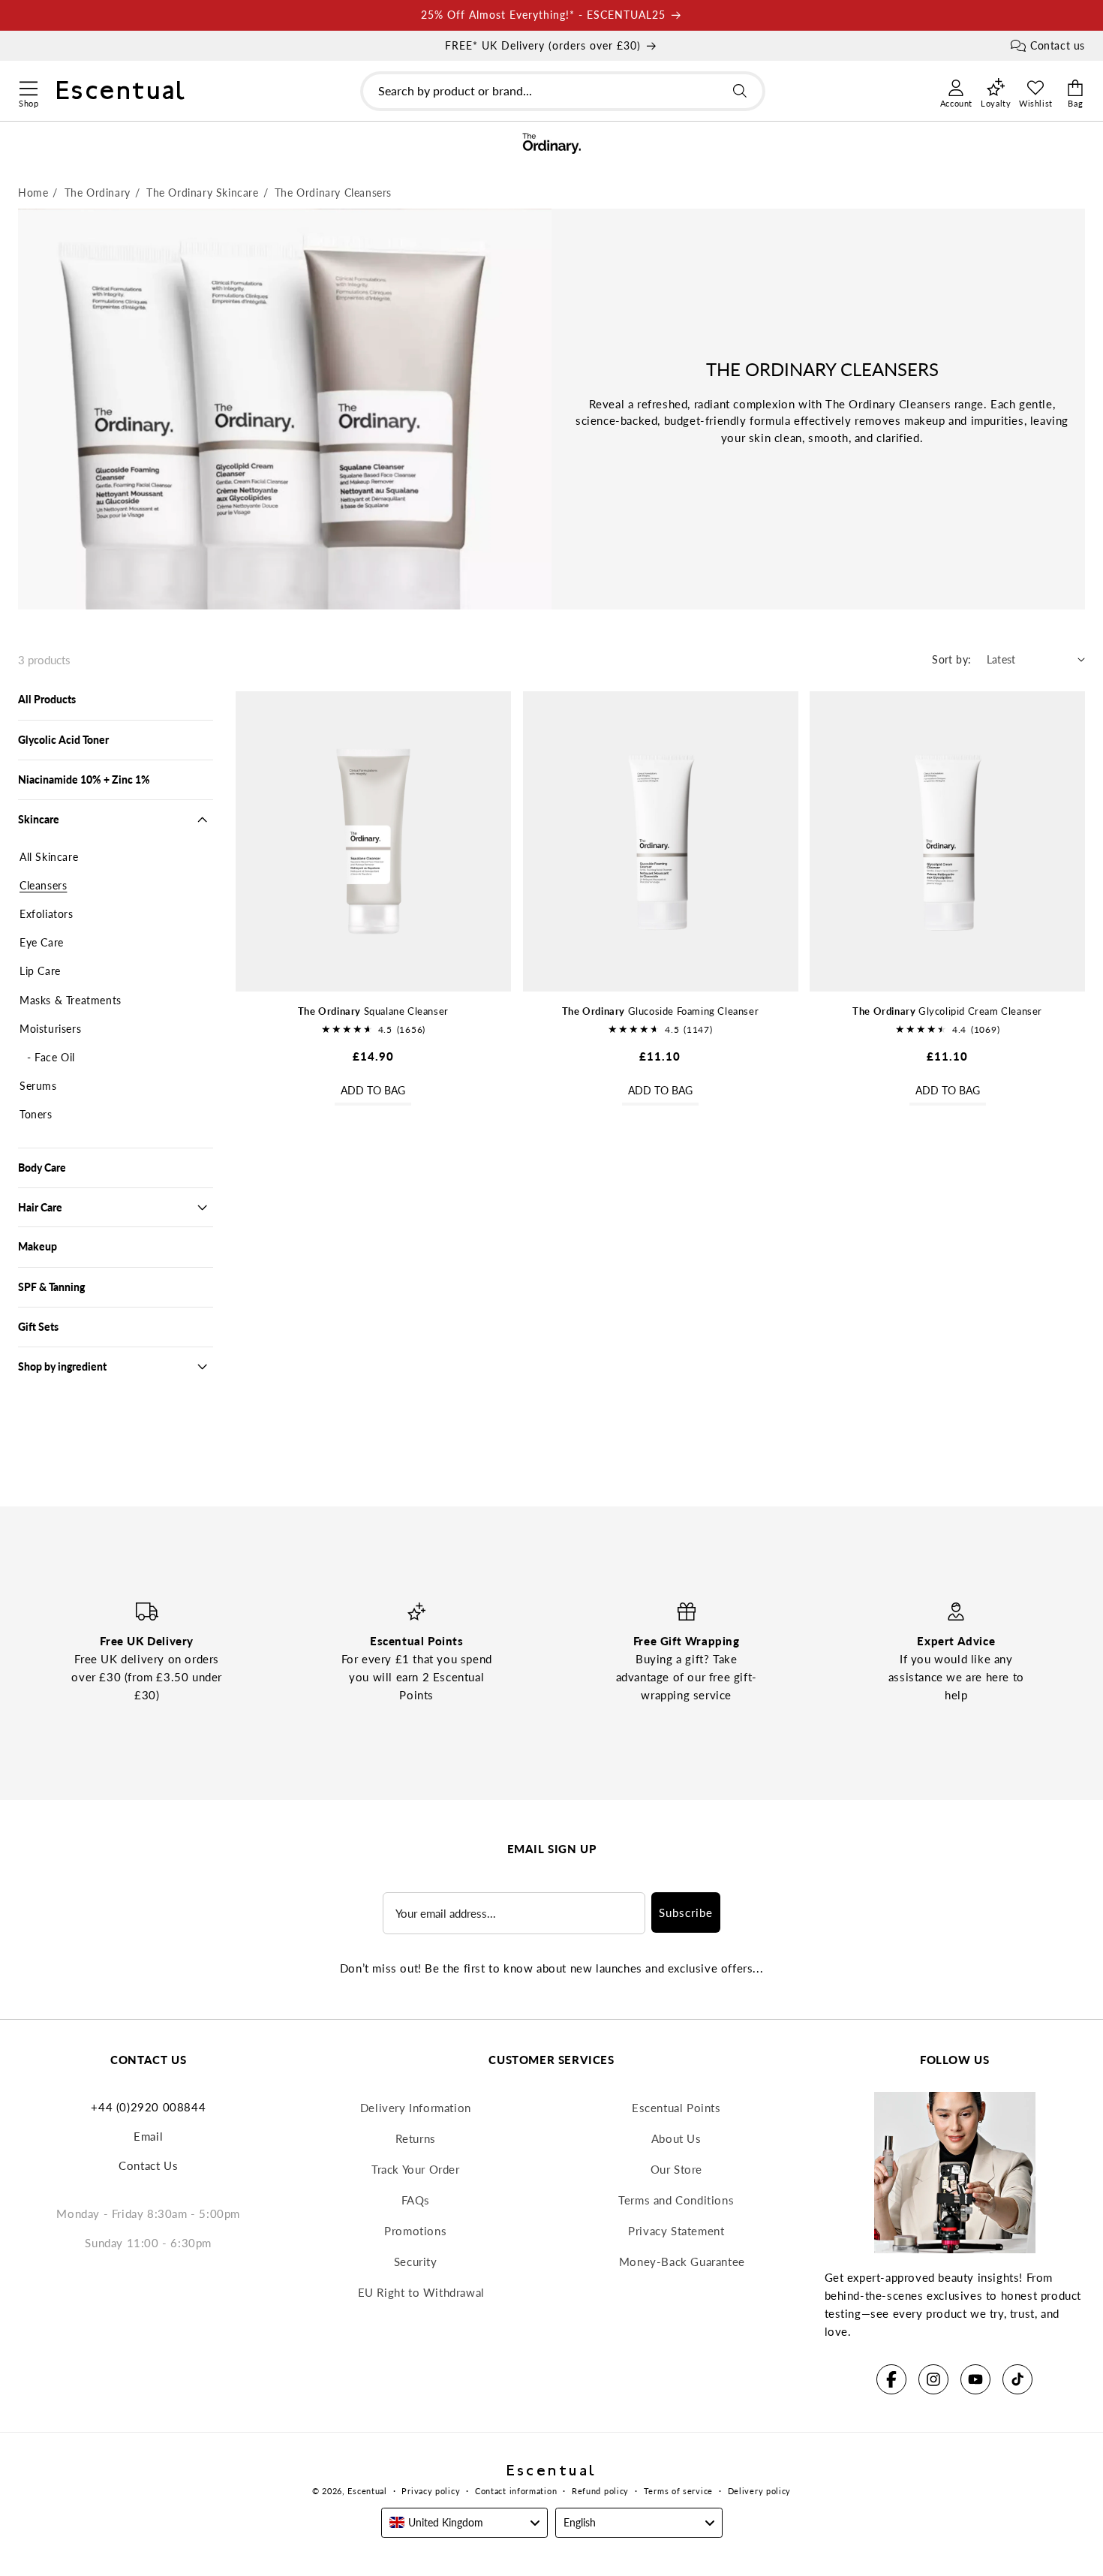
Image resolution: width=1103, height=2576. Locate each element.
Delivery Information (416, 2108)
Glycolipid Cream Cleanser (947, 1011)
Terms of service (678, 2491)
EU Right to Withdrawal (421, 2292)
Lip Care (40, 971)
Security (416, 2262)
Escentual (367, 2491)
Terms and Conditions (676, 2200)
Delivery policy (760, 2491)
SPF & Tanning (51, 1287)
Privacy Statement (676, 2231)
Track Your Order (416, 2169)
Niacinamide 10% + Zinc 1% (84, 779)
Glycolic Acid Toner (63, 740)
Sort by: (951, 659)
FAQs (416, 2200)
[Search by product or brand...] (740, 91)
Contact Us (148, 2165)
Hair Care (40, 1207)
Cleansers (43, 885)
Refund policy (600, 2491)
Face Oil (55, 1057)
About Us (676, 2138)
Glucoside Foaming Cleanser (660, 1011)
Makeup (38, 1246)
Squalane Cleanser (373, 1011)
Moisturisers (50, 1029)
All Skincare (49, 857)
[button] (28, 86)
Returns (416, 2138)
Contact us (1058, 45)
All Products (47, 699)
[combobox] (563, 91)
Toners (36, 1114)
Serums (38, 1086)
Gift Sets (38, 1327)
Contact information (516, 2491)
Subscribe (686, 1912)
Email (148, 2136)
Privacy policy (431, 2491)
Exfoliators (47, 914)
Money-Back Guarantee (682, 2262)
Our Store (676, 2169)
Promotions (415, 2231)
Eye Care (42, 942)
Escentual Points (676, 2108)
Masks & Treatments (71, 1000)
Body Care (42, 1168)
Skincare (39, 819)
